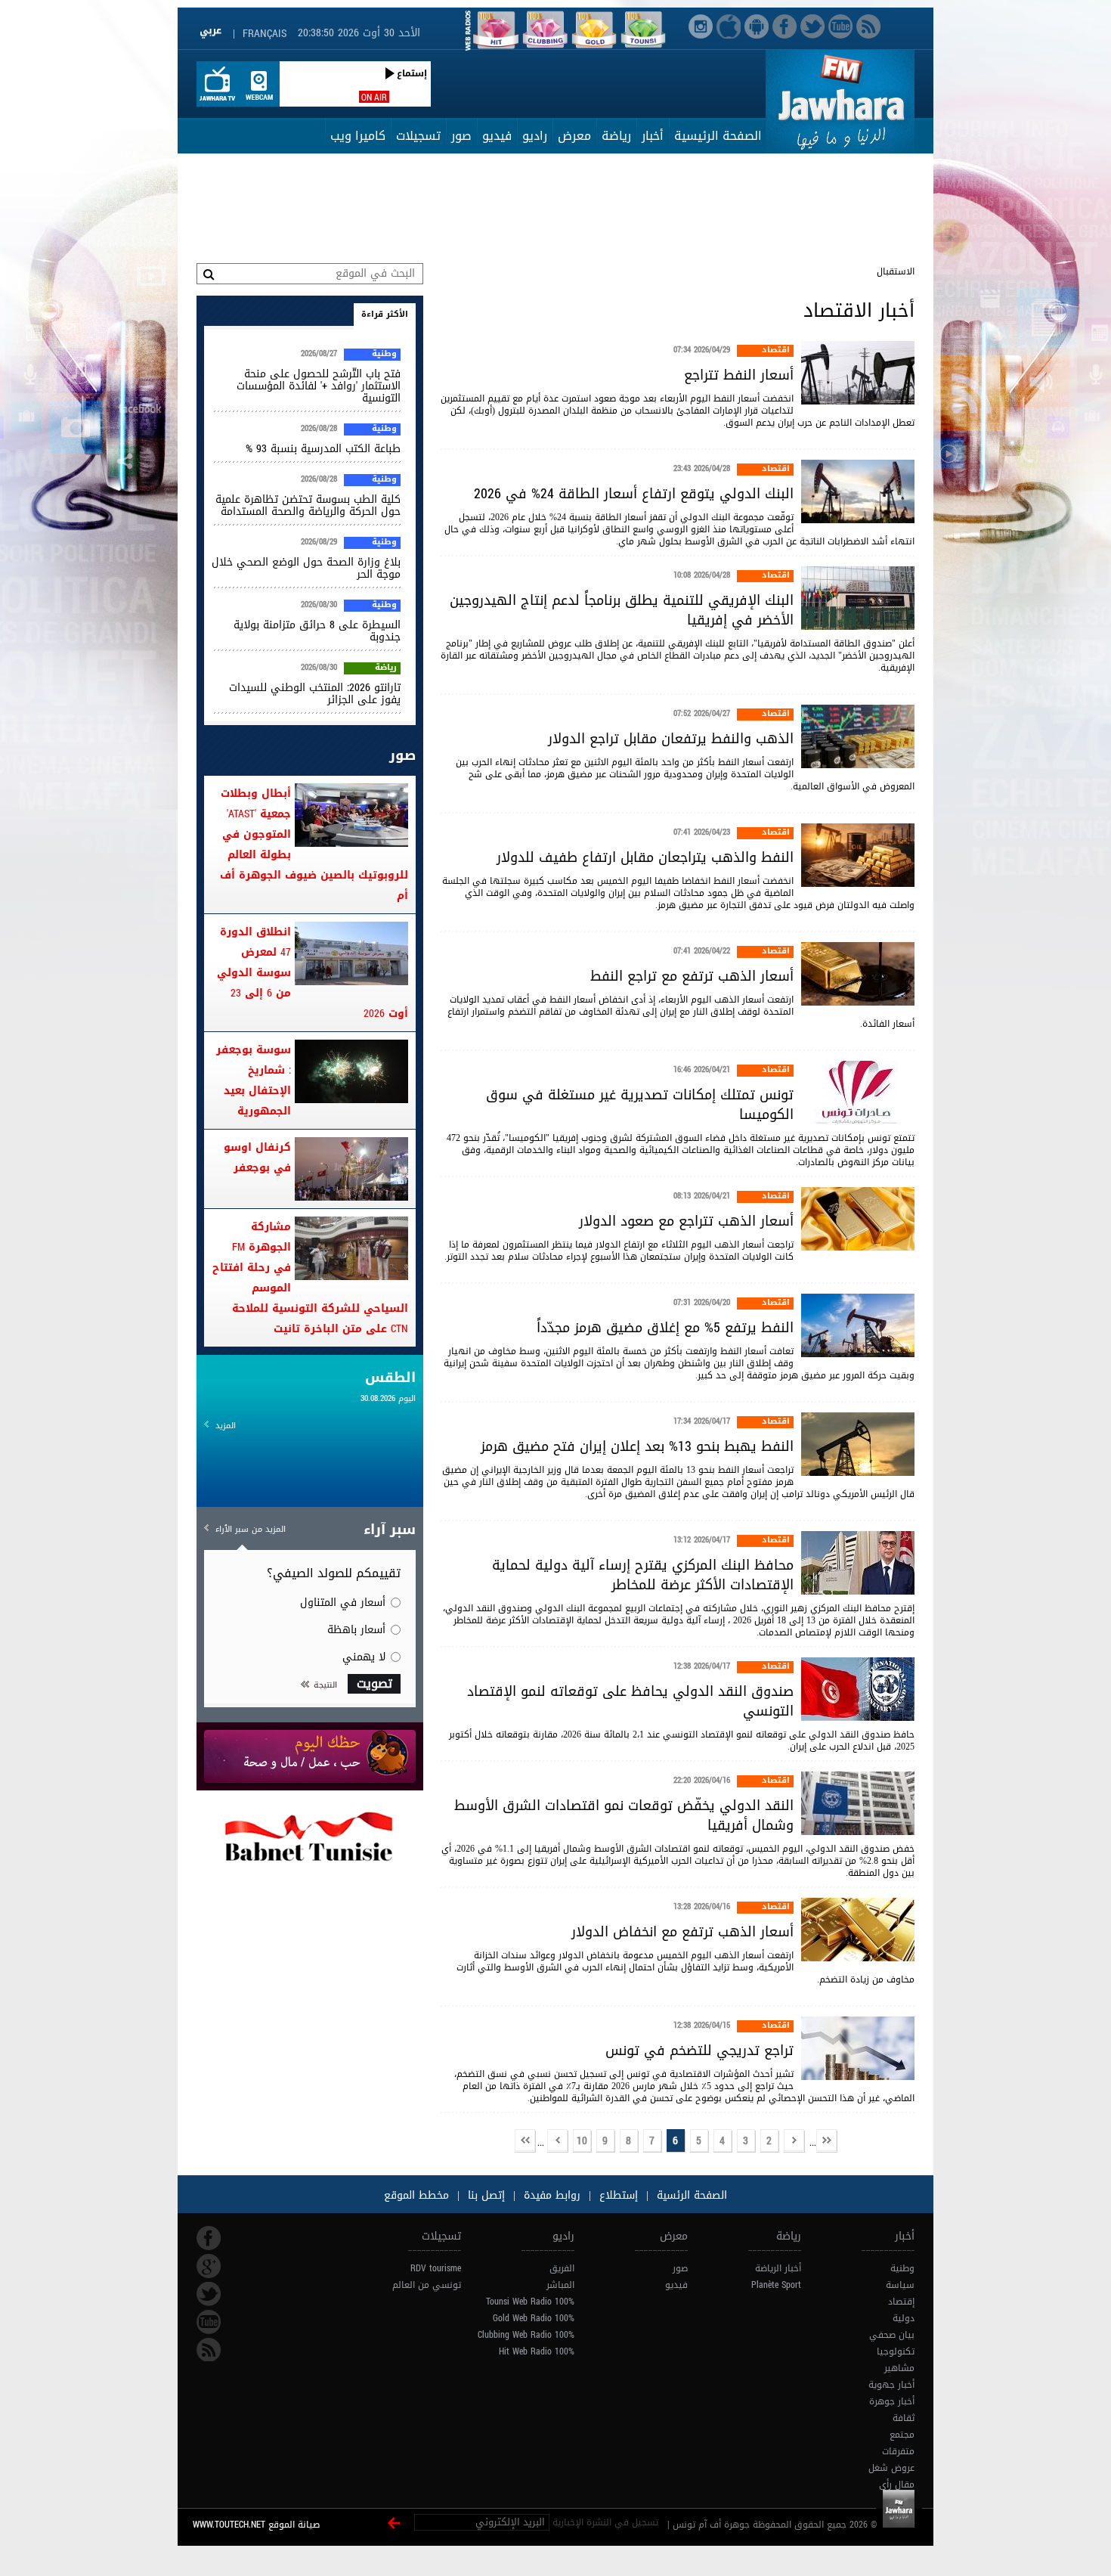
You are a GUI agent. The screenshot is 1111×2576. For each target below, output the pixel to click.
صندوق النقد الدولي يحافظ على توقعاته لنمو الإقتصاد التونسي (630, 1701)
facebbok (209, 2238)
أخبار (653, 136)
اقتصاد (776, 351)
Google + (209, 2266)
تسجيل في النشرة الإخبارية (605, 2522)
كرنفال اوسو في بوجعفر (257, 1158)
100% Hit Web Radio (537, 2351)
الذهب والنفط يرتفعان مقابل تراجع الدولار (671, 739)
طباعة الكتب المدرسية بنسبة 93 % (323, 449)
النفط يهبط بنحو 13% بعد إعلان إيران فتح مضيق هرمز (637, 1446)
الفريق (562, 2268)
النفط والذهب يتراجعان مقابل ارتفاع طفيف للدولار (645, 857)
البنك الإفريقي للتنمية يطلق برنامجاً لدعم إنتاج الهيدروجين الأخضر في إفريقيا (622, 610)
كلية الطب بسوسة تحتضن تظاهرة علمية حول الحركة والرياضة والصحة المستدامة (308, 505)
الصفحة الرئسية (690, 2195)
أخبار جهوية (891, 2385)
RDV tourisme (436, 2268)
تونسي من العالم (427, 2285)
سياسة (900, 2285)
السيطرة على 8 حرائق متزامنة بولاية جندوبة (317, 631)
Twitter (209, 2294)
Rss (209, 2350)
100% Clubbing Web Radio (526, 2335)
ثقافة (904, 2418)
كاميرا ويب (358, 136)
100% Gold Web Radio (534, 2318)
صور (461, 136)
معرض (574, 136)
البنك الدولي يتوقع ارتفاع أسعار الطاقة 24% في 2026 (634, 494)
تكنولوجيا (896, 2351)
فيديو (497, 136)
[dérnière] (525, 2142)
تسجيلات (418, 136)
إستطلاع (617, 2195)
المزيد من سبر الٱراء (251, 1529)
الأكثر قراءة (385, 314)
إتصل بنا (484, 2195)
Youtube (209, 2322)
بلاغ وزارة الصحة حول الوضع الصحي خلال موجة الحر (306, 568)
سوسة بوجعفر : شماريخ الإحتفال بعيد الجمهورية (254, 1080)
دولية (904, 2318)
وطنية (384, 355)
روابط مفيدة (552, 2195)
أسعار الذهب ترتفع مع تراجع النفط (692, 976)
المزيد (226, 1426)
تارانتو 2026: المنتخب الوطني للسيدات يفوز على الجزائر (315, 694)
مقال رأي (897, 2485)
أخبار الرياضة (778, 2268)
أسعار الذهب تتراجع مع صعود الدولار (686, 1221)
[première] (827, 2142)
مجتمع (902, 2435)
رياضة (616, 136)
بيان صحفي (892, 2335)
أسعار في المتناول (343, 1603)
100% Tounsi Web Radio (530, 2302)
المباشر (560, 2285)
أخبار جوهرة (892, 2401)
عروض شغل (891, 2468)
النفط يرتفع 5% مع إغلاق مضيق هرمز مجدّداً (665, 1328)
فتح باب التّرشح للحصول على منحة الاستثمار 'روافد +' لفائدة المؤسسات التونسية (319, 386)
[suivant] (558, 2142)
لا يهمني (364, 1657)
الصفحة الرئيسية (718, 136)
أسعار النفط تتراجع (739, 375)
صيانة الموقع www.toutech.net (256, 2525)
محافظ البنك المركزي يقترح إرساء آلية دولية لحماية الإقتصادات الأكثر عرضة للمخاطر (643, 1575)
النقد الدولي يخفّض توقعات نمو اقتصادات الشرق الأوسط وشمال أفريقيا (624, 1815)
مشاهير (899, 2368)
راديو (535, 136)
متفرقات (898, 2451)
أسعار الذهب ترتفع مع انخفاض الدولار (682, 1932)
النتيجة (325, 1685)
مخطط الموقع (416, 2195)
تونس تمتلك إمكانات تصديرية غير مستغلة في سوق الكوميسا (640, 1105)
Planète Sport (776, 2285)
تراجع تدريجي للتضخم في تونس (699, 2051)
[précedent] (794, 2142)
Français (265, 34)
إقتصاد (901, 2302)
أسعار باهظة (356, 1630)
